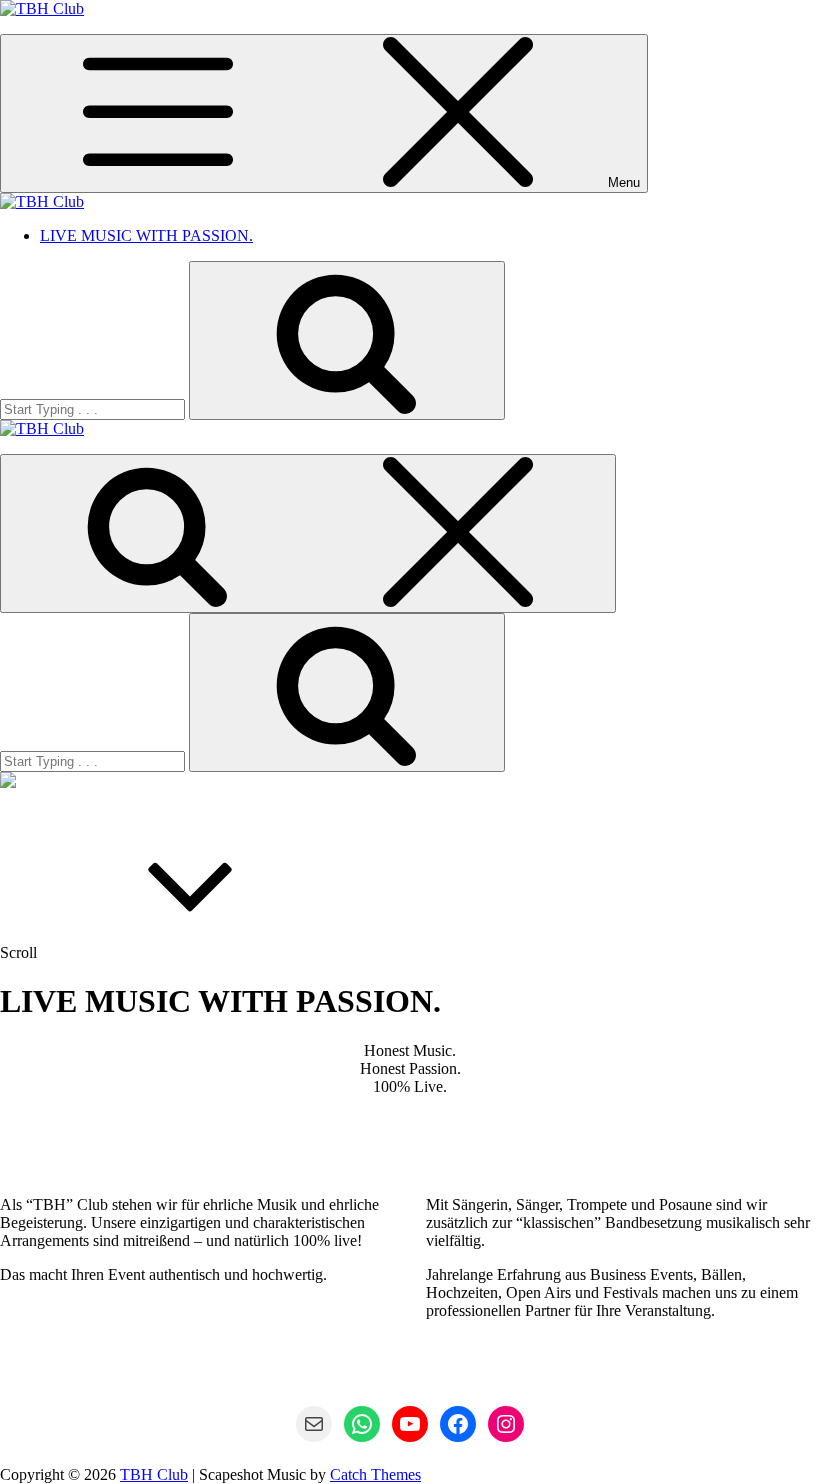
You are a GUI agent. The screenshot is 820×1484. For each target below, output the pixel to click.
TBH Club (154, 1474)
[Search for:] (94, 408)
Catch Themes (375, 1474)
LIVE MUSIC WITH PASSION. (146, 235)
